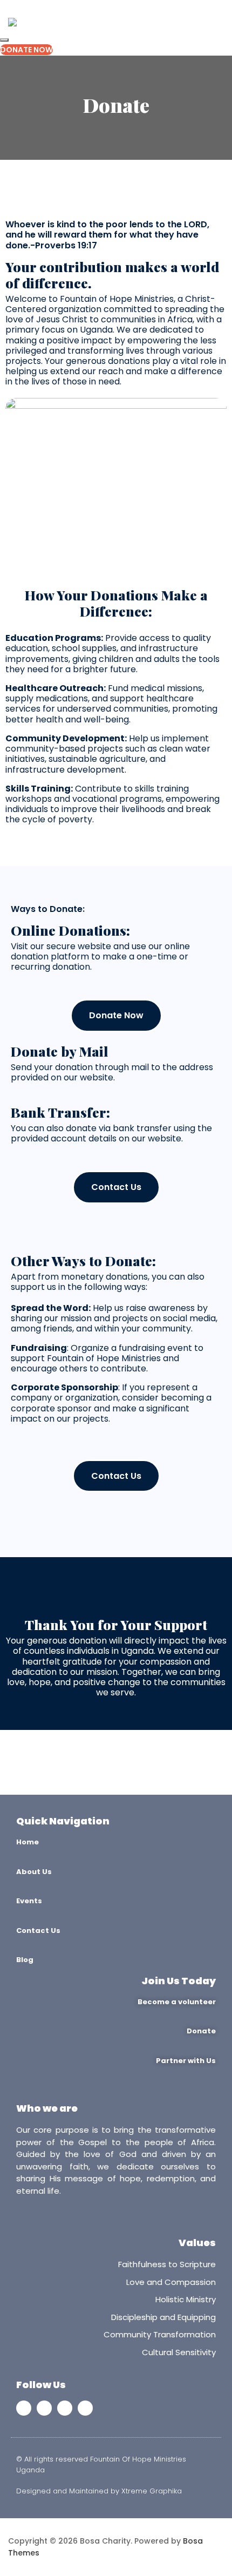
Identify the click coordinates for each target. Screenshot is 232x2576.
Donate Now (26, 50)
